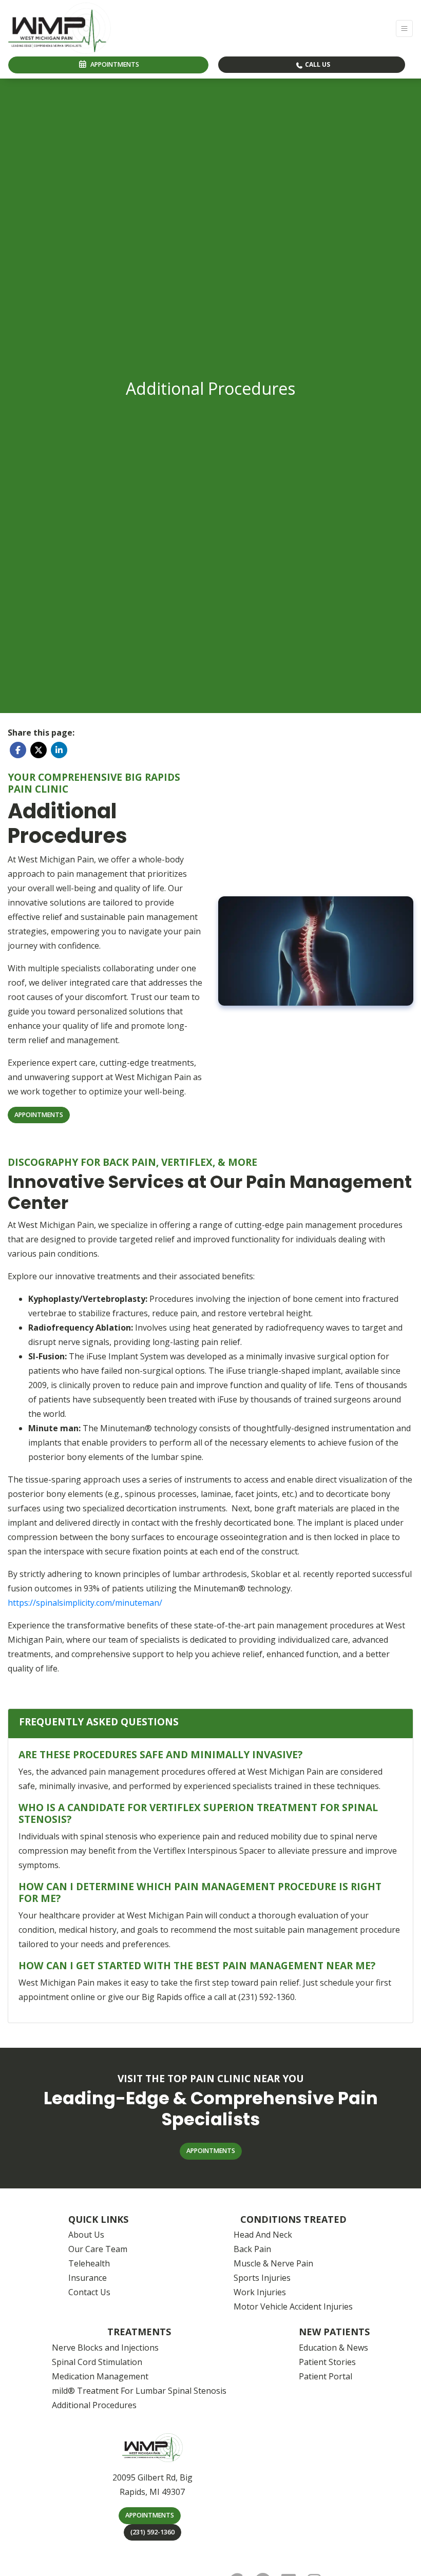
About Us (86, 2235)
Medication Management (100, 2376)
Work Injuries (260, 2292)
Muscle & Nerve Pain (273, 2263)
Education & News (333, 2348)
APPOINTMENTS (150, 2515)
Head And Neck (263, 2235)
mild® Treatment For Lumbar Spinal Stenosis (139, 2391)
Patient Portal (326, 2376)
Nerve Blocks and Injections (105, 2348)
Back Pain (252, 2249)
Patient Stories (327, 2362)
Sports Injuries (262, 2278)
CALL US (317, 64)
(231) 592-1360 (152, 2532)
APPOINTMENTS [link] (113, 64)
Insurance (88, 2278)
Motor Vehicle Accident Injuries (293, 2306)
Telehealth (89, 2263)
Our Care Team (98, 2249)
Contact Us (89, 2292)
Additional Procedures (94, 2405)
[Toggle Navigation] (404, 28)
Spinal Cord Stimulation (97, 2362)
